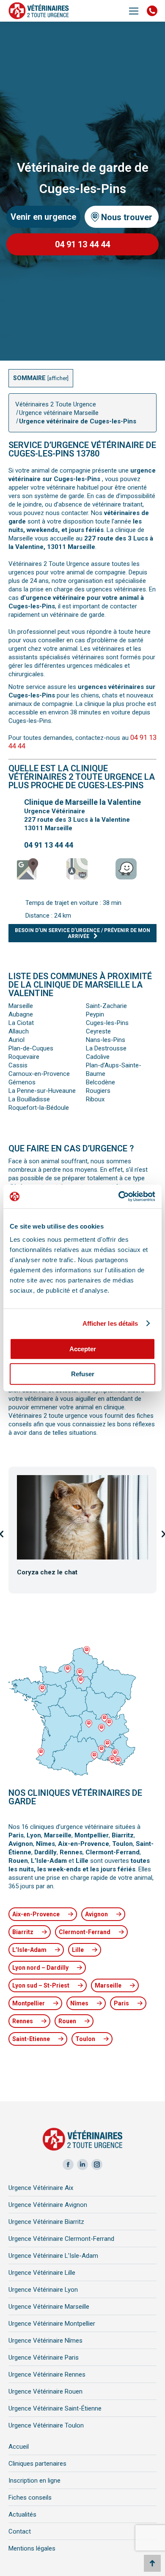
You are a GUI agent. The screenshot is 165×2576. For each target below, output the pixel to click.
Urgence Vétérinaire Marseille (49, 2307)
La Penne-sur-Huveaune (42, 1091)
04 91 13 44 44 (49, 845)
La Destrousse (106, 1048)
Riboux (95, 1099)
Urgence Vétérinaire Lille (42, 2273)
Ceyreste (98, 1031)
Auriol (16, 1040)
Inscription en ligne (34, 2481)
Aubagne (21, 1014)
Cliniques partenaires (37, 2464)
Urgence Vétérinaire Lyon (43, 2290)
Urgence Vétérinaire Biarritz (46, 2222)
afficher (58, 378)
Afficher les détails (110, 1323)
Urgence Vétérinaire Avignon (48, 2205)
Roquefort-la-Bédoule (39, 1108)
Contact (20, 2531)
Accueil (19, 2447)
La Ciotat (21, 1023)
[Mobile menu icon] (134, 11)
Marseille (21, 1006)
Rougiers (98, 1091)
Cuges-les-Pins (107, 1023)
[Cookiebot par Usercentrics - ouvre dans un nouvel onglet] (119, 1196)
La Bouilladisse (29, 1099)
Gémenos (22, 1082)
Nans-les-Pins (106, 1040)
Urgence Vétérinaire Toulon (46, 2425)
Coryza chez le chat (47, 1572)
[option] (82, 1533)
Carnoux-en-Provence (39, 1074)
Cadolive (98, 1057)
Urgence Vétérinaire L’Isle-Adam (53, 2256)
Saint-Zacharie (106, 1006)
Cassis (18, 1065)
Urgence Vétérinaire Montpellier (52, 2324)
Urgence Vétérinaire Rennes (47, 2374)
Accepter (83, 1349)
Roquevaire (24, 1057)
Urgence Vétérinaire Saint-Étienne (55, 2408)
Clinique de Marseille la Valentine (82, 802)
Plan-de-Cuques (31, 1048)
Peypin (95, 1014)
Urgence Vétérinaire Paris (44, 2358)
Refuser (83, 1374)
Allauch (19, 1031)
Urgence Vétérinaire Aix (41, 2188)
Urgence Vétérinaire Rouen (45, 2391)
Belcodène (100, 1082)
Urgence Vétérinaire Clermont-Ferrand (61, 2239)
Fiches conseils (30, 2498)
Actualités (22, 2514)
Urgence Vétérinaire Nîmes (45, 2341)
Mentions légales (32, 2548)
